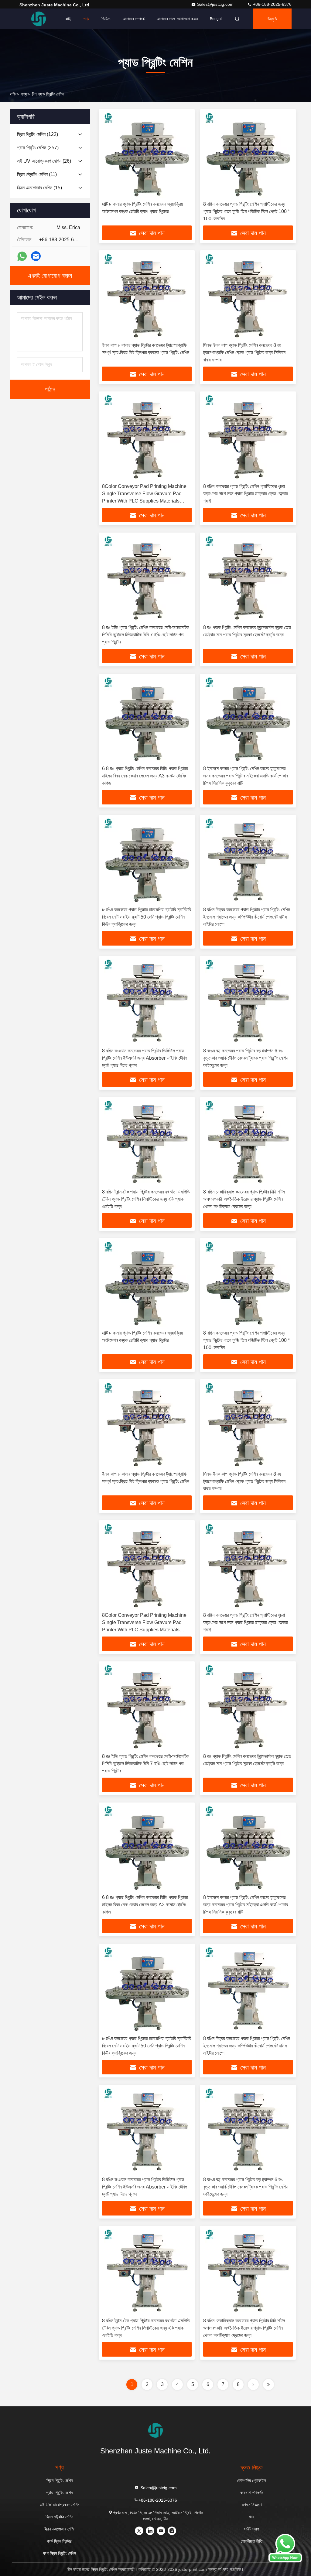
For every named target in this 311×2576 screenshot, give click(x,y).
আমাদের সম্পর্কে (134, 19)
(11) (37, 174)
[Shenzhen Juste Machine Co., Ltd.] (39, 19)
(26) (44, 161)
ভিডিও (106, 19)
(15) (39, 188)
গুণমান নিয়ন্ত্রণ (252, 2505)
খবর (252, 2517)
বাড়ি (68, 19)
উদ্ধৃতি (272, 19)
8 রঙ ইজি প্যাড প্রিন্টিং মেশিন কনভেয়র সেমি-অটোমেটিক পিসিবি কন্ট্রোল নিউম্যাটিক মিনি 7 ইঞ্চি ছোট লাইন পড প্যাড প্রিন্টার (145, 635)
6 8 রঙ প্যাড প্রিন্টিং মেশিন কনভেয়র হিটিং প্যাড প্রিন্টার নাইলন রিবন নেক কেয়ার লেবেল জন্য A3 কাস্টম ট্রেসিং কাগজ (145, 776)
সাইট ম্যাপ (252, 2529)
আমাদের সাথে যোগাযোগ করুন (177, 19)
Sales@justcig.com (216, 4)
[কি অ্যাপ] (22, 256)
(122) (38, 134)
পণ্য (86, 19)
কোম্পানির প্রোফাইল (251, 2480)
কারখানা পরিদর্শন (252, 2493)
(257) (38, 148)
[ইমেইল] (36, 256)
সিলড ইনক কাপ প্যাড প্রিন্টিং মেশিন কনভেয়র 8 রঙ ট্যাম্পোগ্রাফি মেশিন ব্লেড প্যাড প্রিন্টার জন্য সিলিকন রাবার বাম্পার (244, 352)
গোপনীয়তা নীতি (252, 2541)
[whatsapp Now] (285, 2561)
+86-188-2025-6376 (272, 4)
